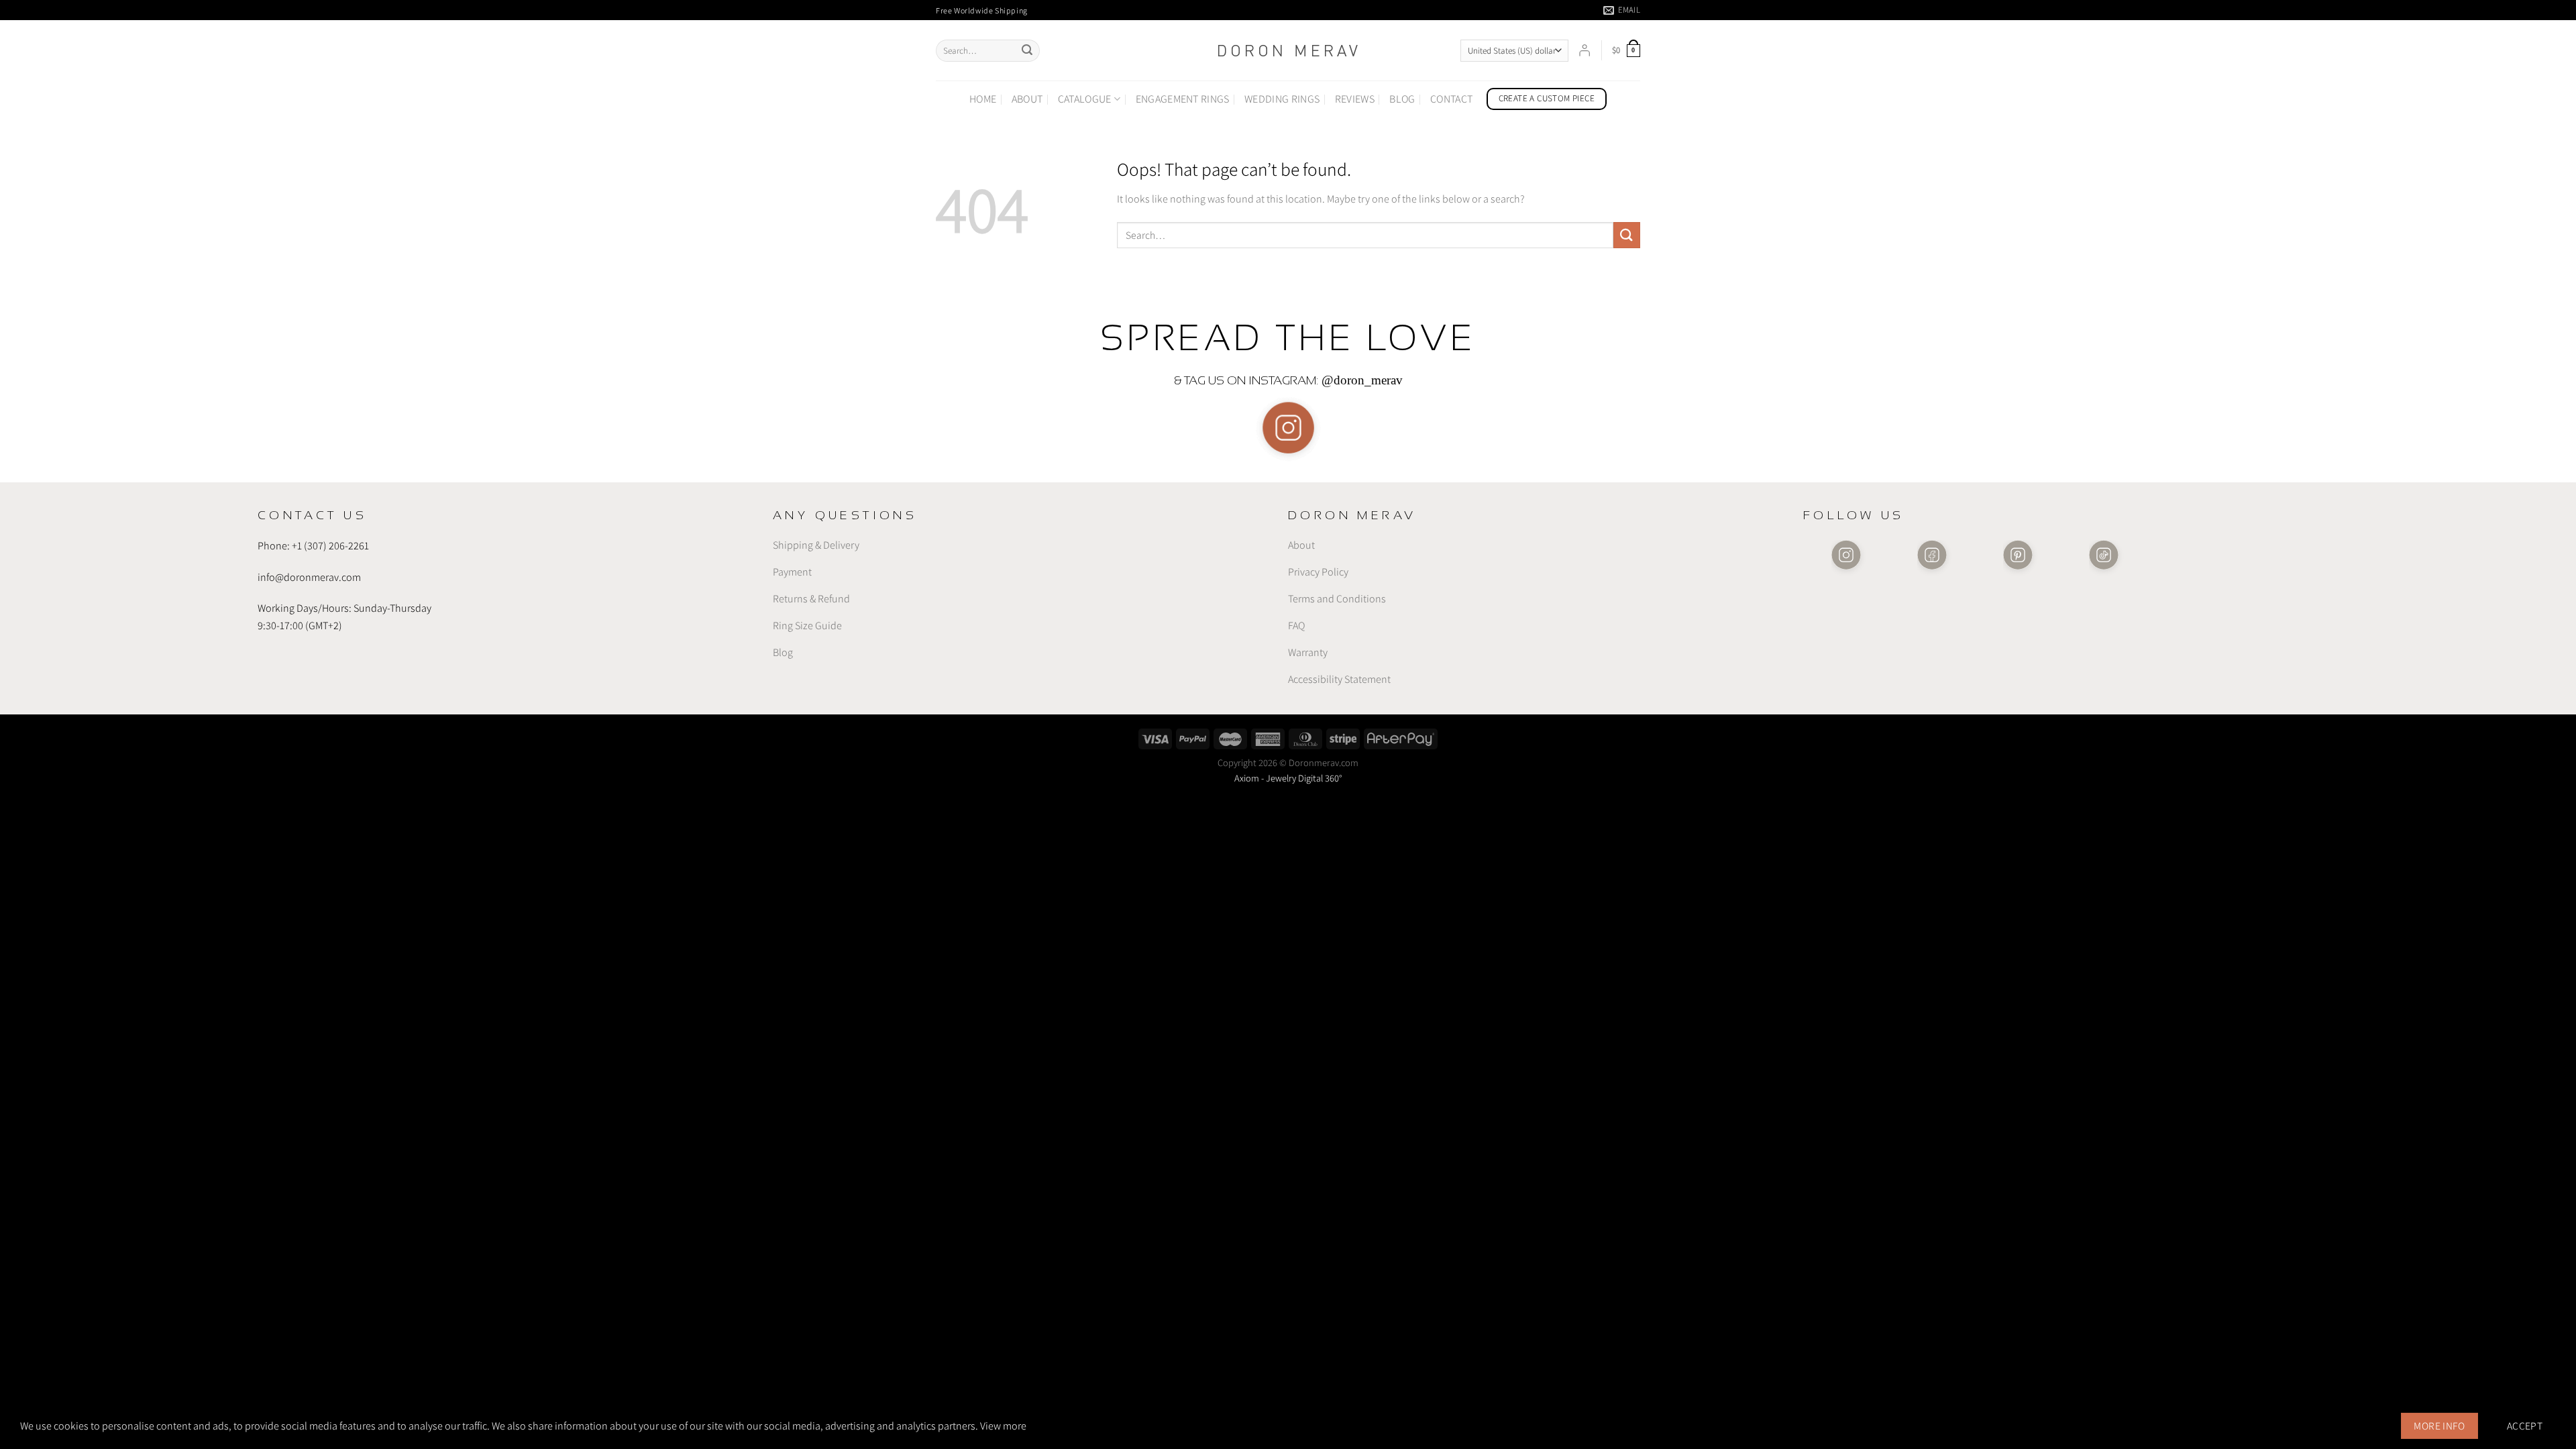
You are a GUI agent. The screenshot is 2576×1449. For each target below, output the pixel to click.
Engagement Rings (1183, 99)
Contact (1451, 99)
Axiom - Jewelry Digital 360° (1288, 778)
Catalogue (1085, 99)
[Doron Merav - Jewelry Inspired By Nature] (1288, 51)
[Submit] (1027, 51)
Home (983, 99)
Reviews (1355, 99)
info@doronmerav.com (309, 577)
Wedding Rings (1282, 99)
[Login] (1585, 50)
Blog (1402, 99)
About (1027, 99)
